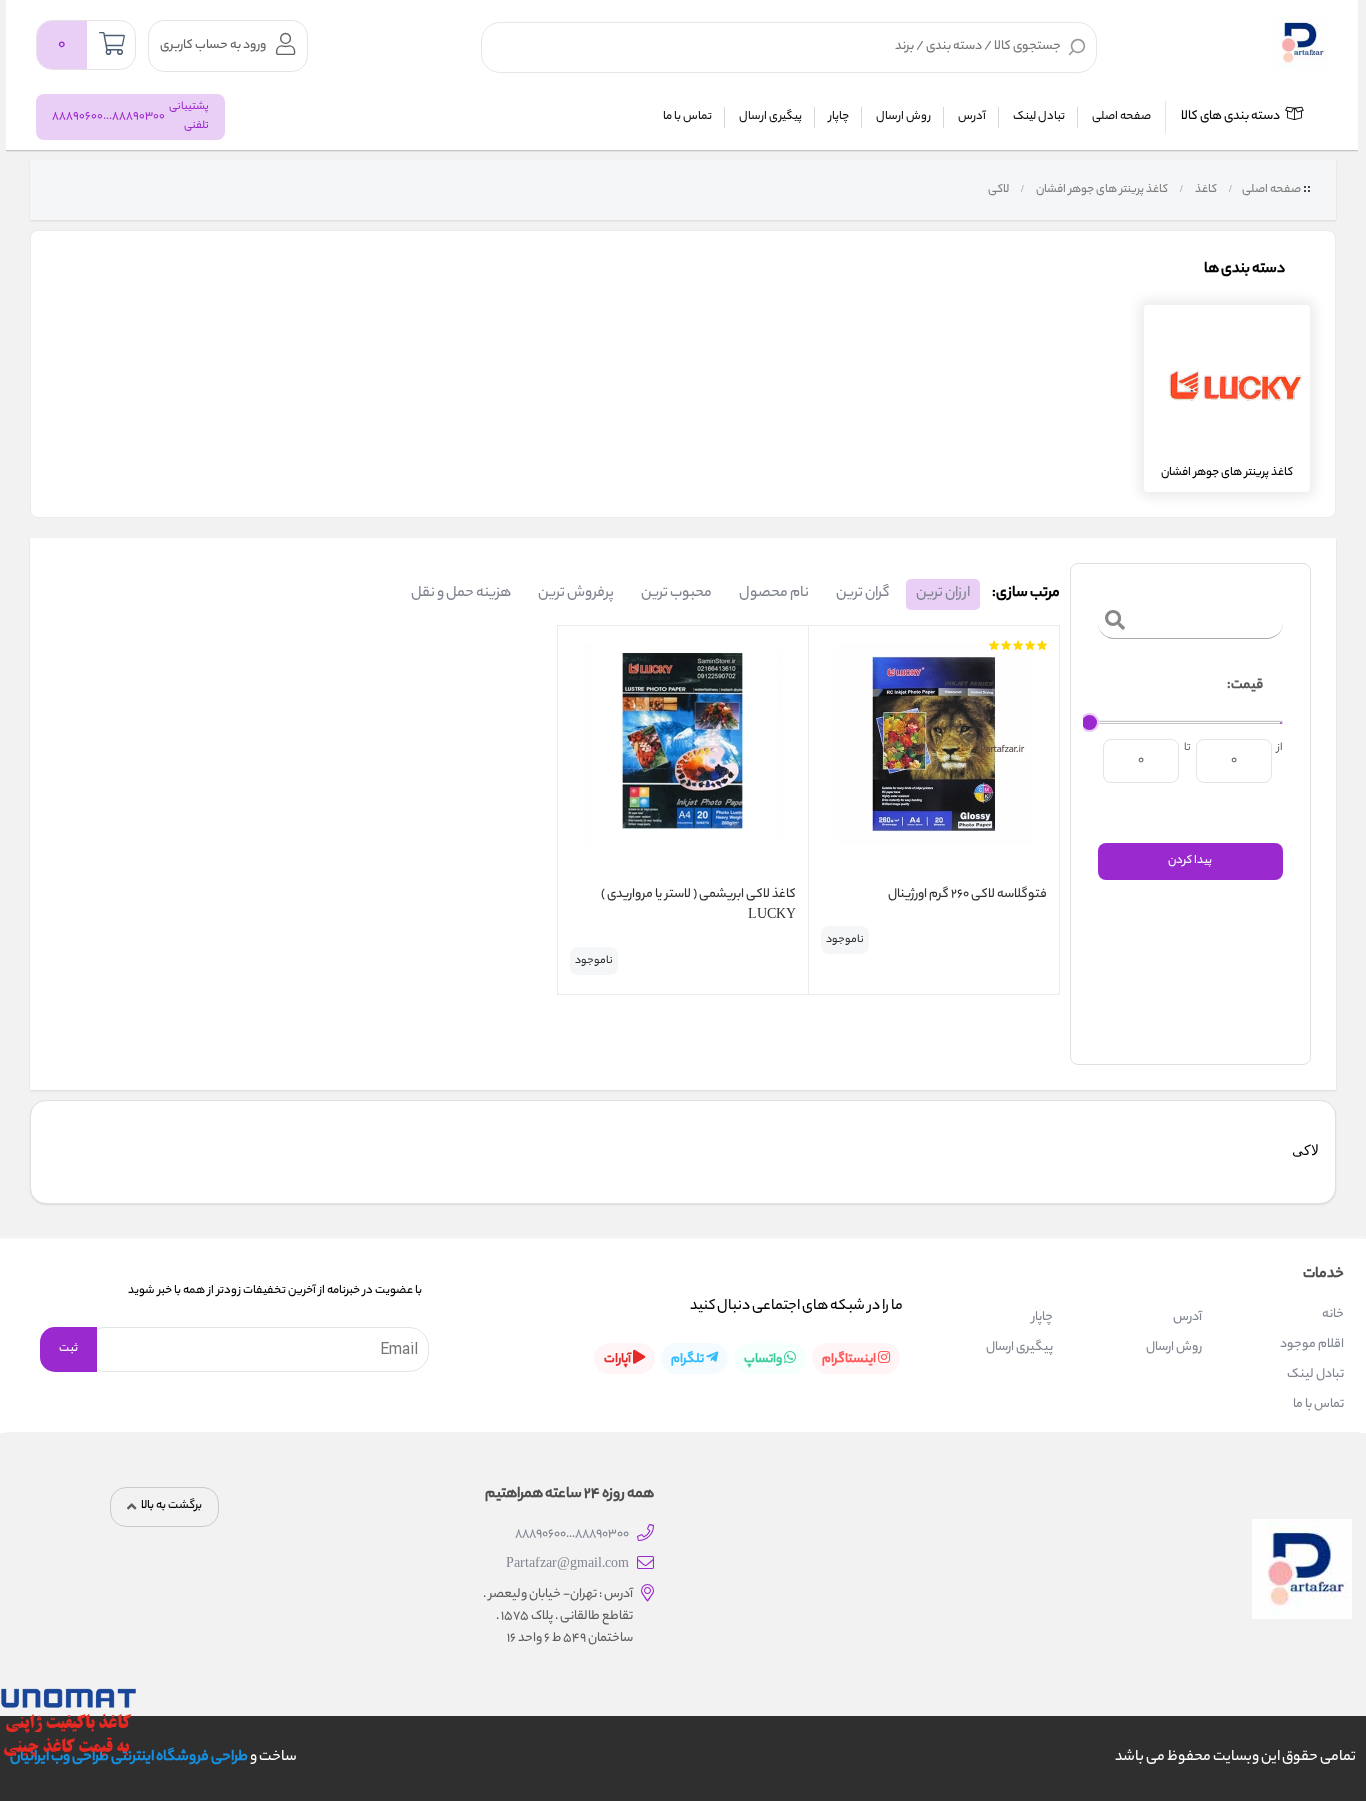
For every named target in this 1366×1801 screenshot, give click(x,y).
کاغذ (1205, 190)
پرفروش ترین (576, 594)
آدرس (972, 117)
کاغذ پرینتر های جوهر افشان (1101, 190)
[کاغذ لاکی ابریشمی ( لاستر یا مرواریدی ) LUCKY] (683, 759)
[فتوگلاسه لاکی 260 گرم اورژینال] (934, 759)
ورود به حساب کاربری (213, 45)
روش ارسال (903, 117)
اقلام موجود (1312, 1344)
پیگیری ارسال (770, 117)
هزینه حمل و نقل (461, 594)
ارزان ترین (943, 594)
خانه (1333, 1314)
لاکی (997, 190)
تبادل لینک (1039, 117)
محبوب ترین (676, 594)
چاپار (839, 117)
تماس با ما (687, 117)
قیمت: (1245, 685)
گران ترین (862, 594)
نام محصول (774, 594)
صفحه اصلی (1121, 117)
